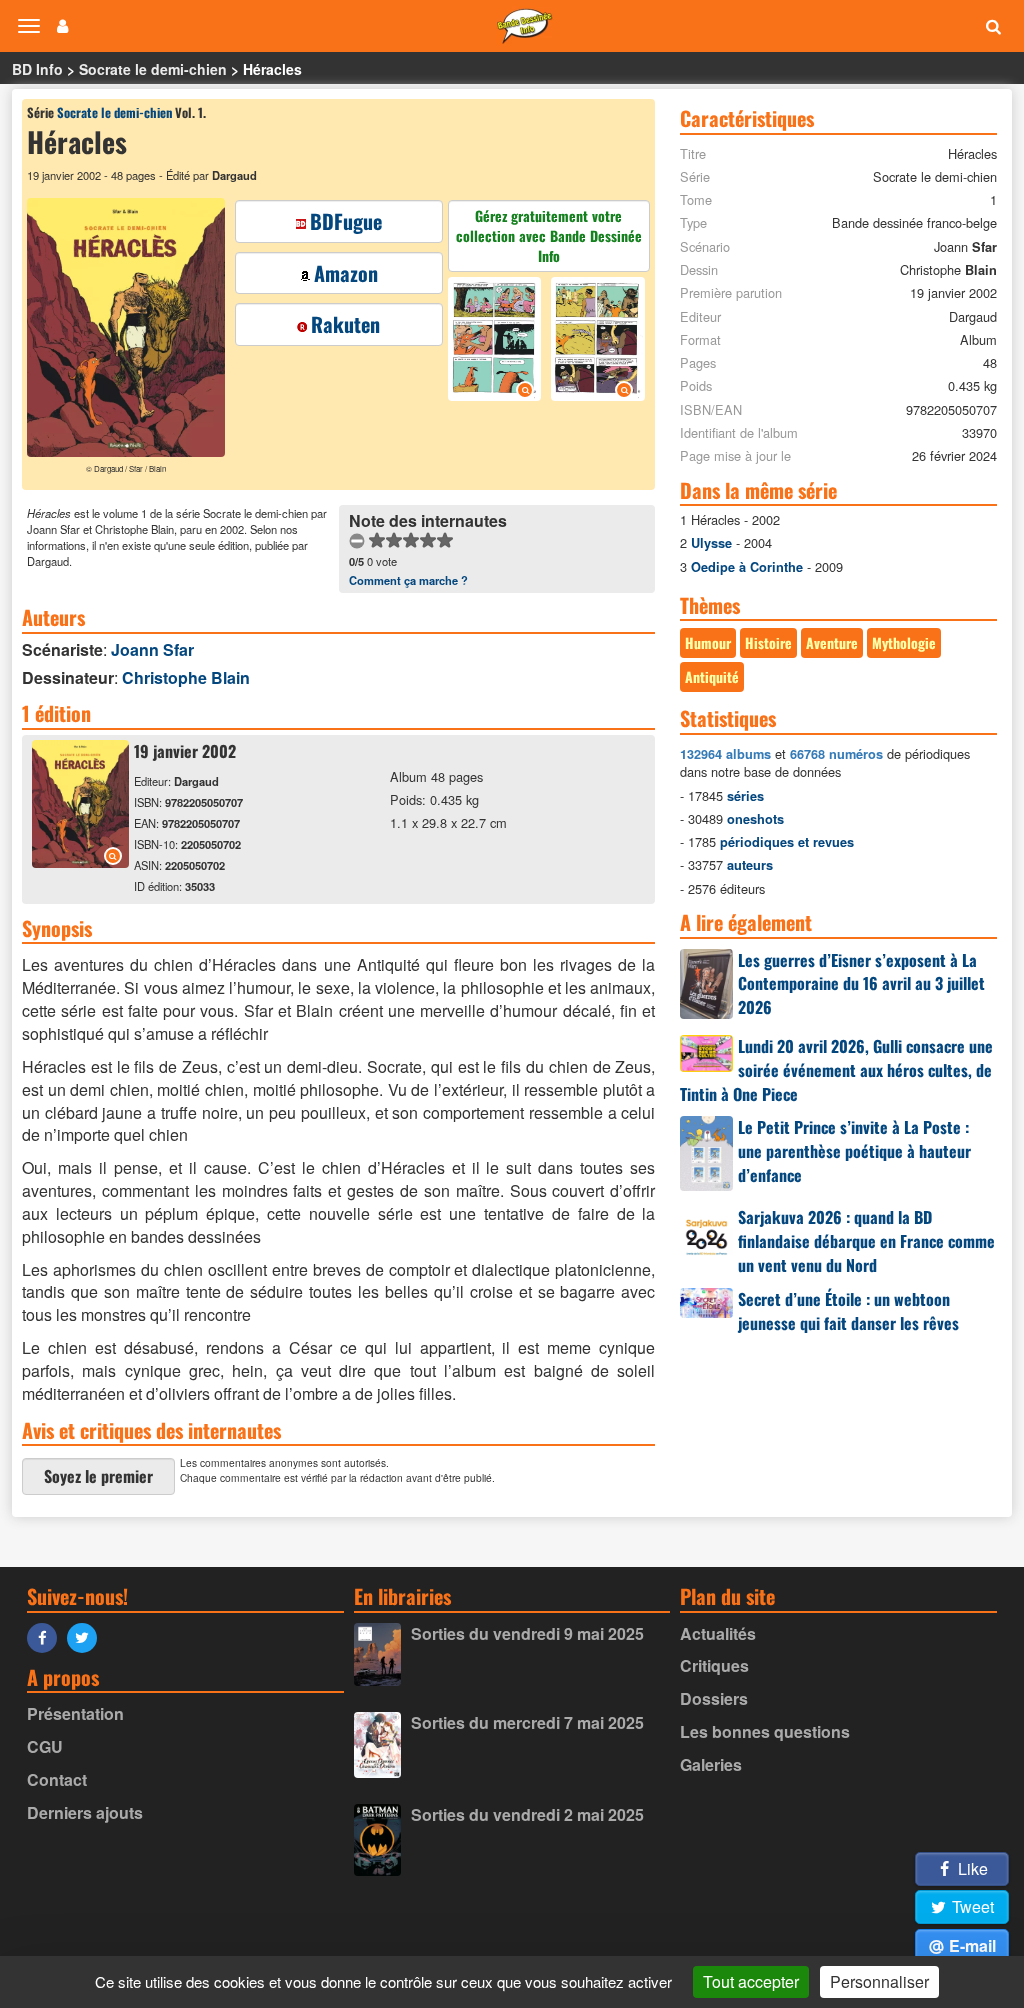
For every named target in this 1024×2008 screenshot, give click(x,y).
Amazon (346, 273)
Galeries (711, 1764)
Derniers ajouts (85, 1812)
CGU (45, 1746)
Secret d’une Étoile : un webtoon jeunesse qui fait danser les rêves (848, 1311)
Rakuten (345, 324)
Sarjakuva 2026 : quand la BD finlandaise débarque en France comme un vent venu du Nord (866, 1241)
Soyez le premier (98, 1476)
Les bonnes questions (765, 1731)
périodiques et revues (787, 842)
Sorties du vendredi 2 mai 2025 (527, 1814)
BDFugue (346, 221)
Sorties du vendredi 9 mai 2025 (527, 1633)
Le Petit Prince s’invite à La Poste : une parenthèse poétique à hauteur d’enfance (854, 1151)
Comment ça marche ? (408, 580)
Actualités (718, 1633)
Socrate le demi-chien (153, 69)
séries (745, 796)
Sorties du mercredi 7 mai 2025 (527, 1722)
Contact (57, 1779)
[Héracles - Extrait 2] (595, 341)
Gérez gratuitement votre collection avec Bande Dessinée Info (549, 235)
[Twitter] (87, 1636)
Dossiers (714, 1698)
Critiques (714, 1665)
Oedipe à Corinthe (747, 567)
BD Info (37, 69)
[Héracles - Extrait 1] (497, 341)
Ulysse (711, 543)
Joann (152, 649)
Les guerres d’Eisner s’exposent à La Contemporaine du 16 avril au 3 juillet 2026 (861, 984)
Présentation (75, 1713)
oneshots (755, 819)
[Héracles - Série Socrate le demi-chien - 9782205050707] (80, 861)
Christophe (186, 677)
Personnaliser (879, 1981)
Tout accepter (751, 1981)
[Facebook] (47, 1636)
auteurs (750, 865)
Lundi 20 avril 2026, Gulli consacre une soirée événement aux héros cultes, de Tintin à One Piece (836, 1070)
